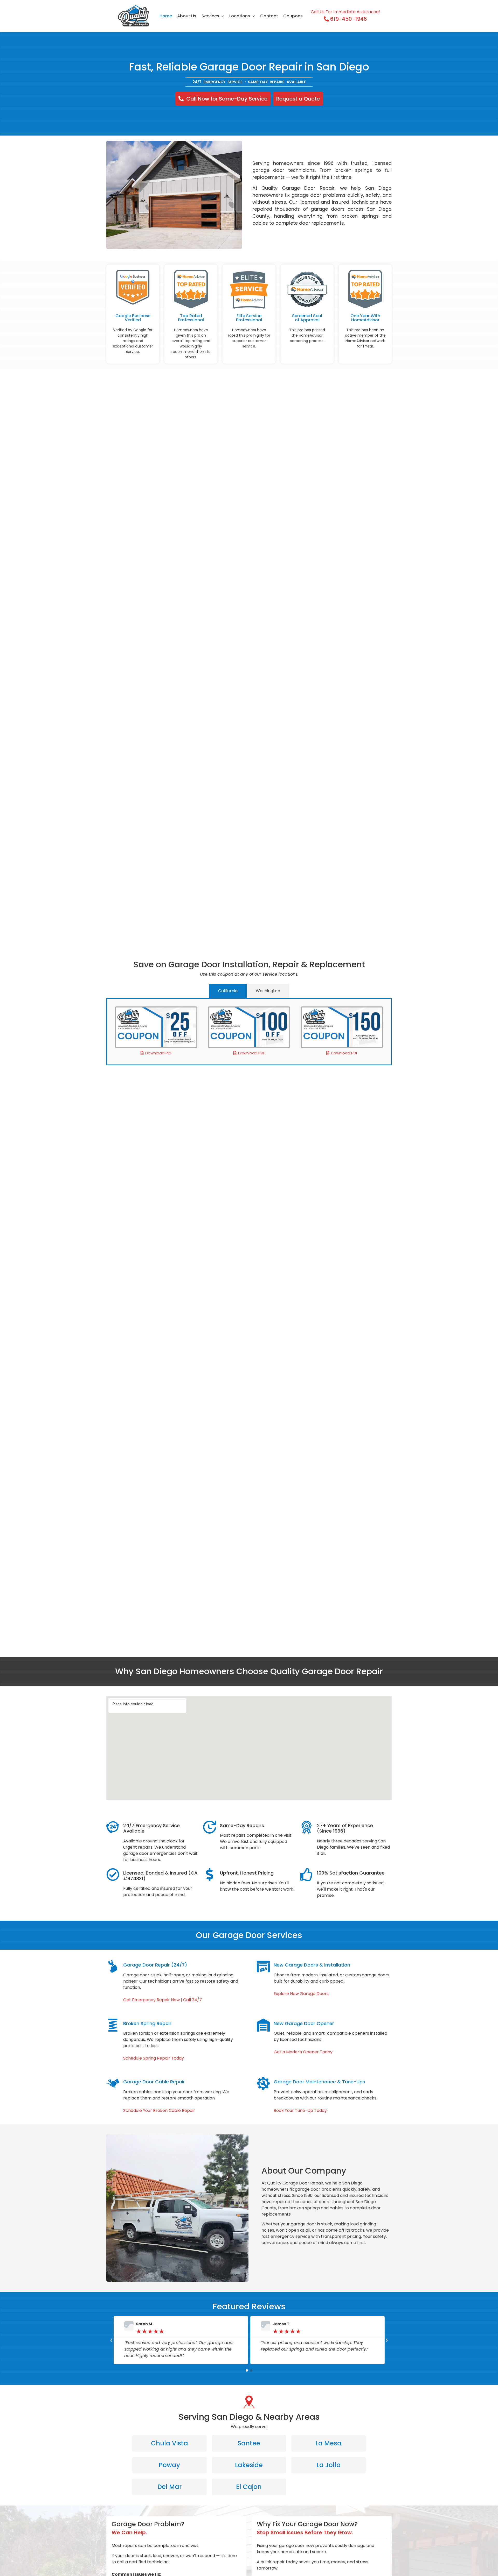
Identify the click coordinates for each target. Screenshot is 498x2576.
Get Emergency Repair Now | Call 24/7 (162, 2000)
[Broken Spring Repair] (113, 2025)
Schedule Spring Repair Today (154, 2058)
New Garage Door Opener (304, 2023)
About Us (187, 16)
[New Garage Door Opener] (263, 2025)
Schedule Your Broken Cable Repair (159, 2110)
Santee (249, 2443)
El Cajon (249, 2487)
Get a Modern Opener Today (303, 2052)
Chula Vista (170, 2443)
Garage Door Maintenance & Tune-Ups (319, 2082)
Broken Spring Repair (147, 2023)
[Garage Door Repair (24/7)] (113, 1967)
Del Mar (170, 2487)
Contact (269, 16)
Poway (169, 2465)
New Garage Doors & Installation (312, 1965)
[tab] (228, 991)
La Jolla (329, 2465)
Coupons (293, 16)
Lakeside (249, 2465)
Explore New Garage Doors (301, 1994)
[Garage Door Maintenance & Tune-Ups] (263, 2083)
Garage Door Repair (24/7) (155, 1965)
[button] (111, 2340)
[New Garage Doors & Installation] (263, 1967)
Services (210, 16)
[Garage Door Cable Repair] (113, 2083)
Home (166, 16)
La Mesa (328, 2443)
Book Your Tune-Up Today (300, 2110)
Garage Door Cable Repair (154, 2082)
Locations (240, 16)
